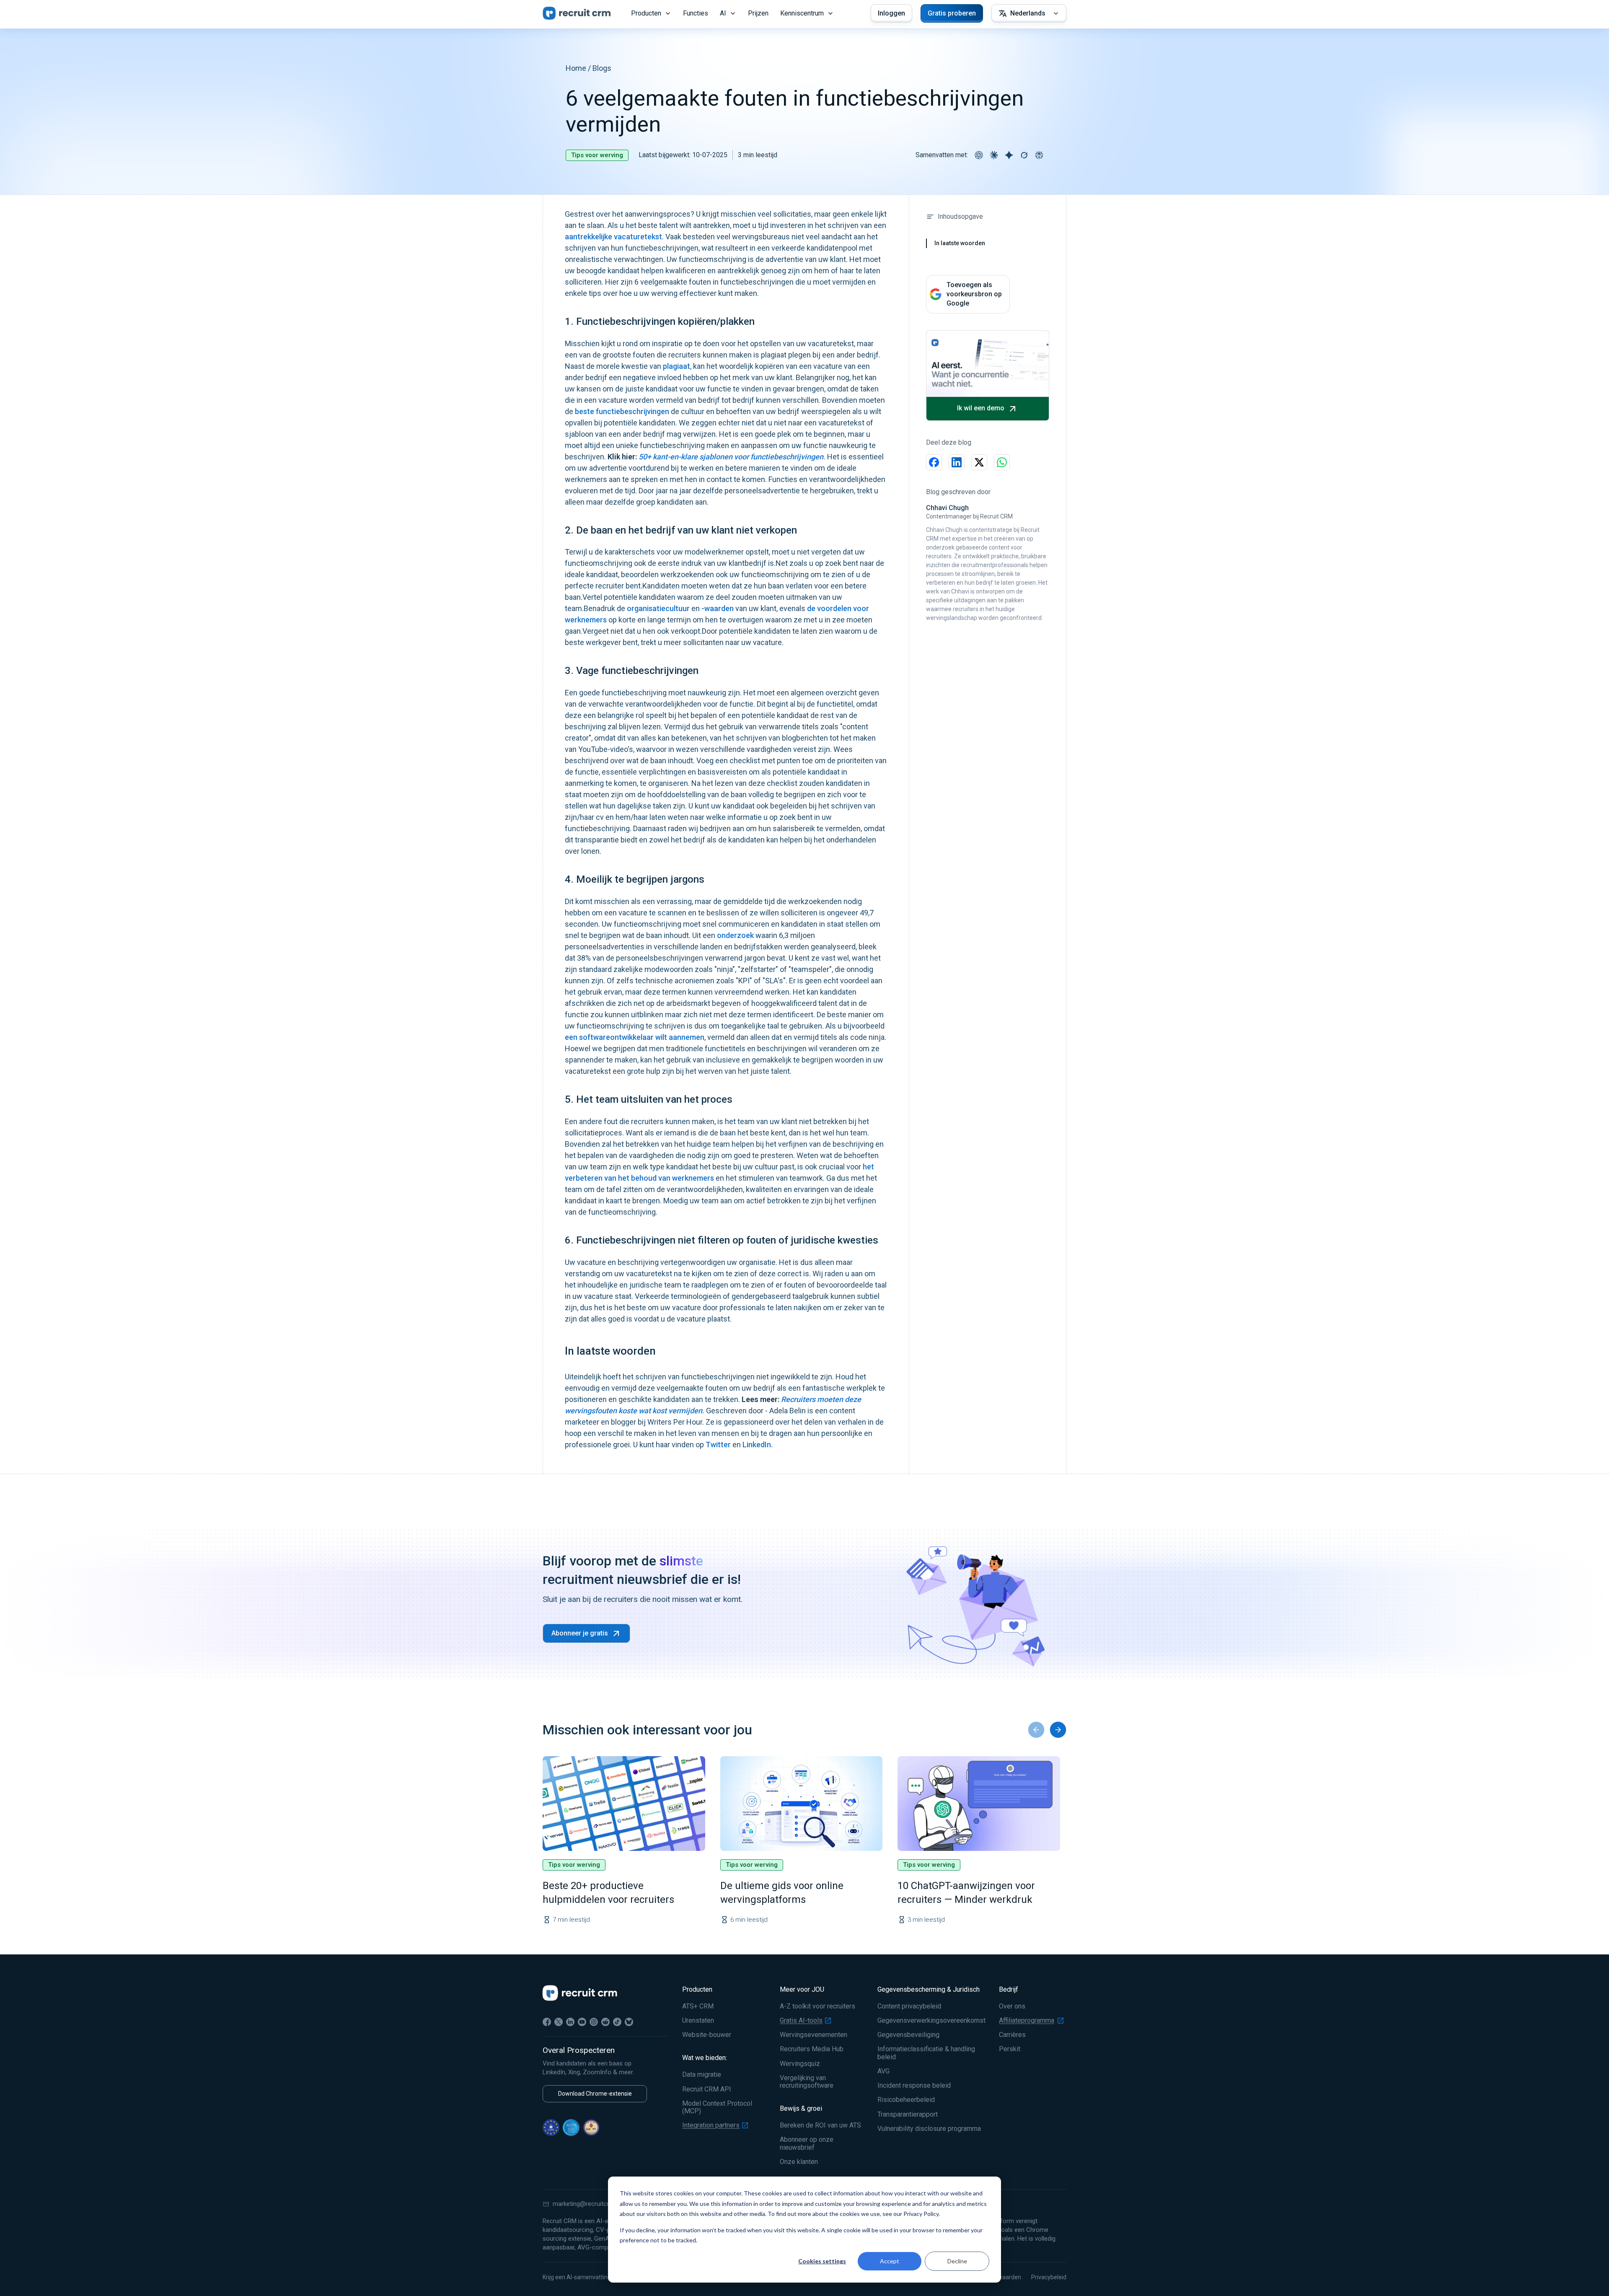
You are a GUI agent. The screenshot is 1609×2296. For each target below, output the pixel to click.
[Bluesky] (629, 2022)
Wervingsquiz (800, 2064)
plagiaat (676, 366)
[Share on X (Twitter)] (979, 462)
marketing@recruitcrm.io (587, 2204)
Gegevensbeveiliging (908, 2035)
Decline (957, 2261)
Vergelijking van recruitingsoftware (807, 2082)
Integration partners (711, 2125)
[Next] (1058, 1730)
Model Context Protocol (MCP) (717, 2107)
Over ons (1012, 2006)
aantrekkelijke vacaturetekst (613, 237)
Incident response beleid (914, 2086)
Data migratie (702, 2075)
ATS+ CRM (698, 2006)
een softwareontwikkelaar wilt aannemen (635, 1037)
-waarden (718, 608)
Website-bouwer (707, 2035)
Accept (890, 2261)
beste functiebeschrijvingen (622, 411)
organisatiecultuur (658, 608)
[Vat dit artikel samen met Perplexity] (1039, 155)
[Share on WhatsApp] (1002, 462)
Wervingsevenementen (814, 2035)
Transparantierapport (908, 2115)
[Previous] (1036, 1730)
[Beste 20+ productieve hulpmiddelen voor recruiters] (624, 1804)
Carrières (1012, 2035)
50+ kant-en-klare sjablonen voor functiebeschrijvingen (731, 457)
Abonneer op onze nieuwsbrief (807, 2143)
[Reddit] (605, 2022)
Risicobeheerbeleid (906, 2100)
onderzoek (735, 935)
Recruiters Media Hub (812, 2049)
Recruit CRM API (707, 2089)
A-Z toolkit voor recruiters (817, 2006)
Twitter (718, 1445)
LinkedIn (756, 1445)
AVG (883, 2071)
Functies (696, 13)
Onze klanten (799, 2162)
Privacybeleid (1049, 2277)
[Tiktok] (617, 2022)
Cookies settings (822, 2261)
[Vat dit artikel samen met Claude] (994, 155)
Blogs (602, 68)
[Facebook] (547, 2022)
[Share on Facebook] (934, 462)
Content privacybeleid (909, 2006)
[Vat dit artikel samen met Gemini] (1009, 155)
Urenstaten (698, 2021)
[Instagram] (594, 2022)
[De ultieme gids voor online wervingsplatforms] (802, 1804)
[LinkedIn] (570, 2022)
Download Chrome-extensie (595, 2094)
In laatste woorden (960, 243)
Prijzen (758, 13)
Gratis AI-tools (801, 2021)
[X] (559, 2022)
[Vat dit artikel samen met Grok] (1024, 155)
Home (576, 68)
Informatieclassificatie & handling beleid (926, 2053)
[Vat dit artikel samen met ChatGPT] (979, 155)
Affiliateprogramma (1027, 2021)
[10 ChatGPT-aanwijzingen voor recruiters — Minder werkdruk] (979, 1804)
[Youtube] (582, 2022)
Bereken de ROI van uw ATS (820, 2125)
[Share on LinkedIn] (957, 462)
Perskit (1010, 2049)
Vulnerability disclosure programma (929, 2129)
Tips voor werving (597, 155)
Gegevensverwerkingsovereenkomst (931, 2021)
